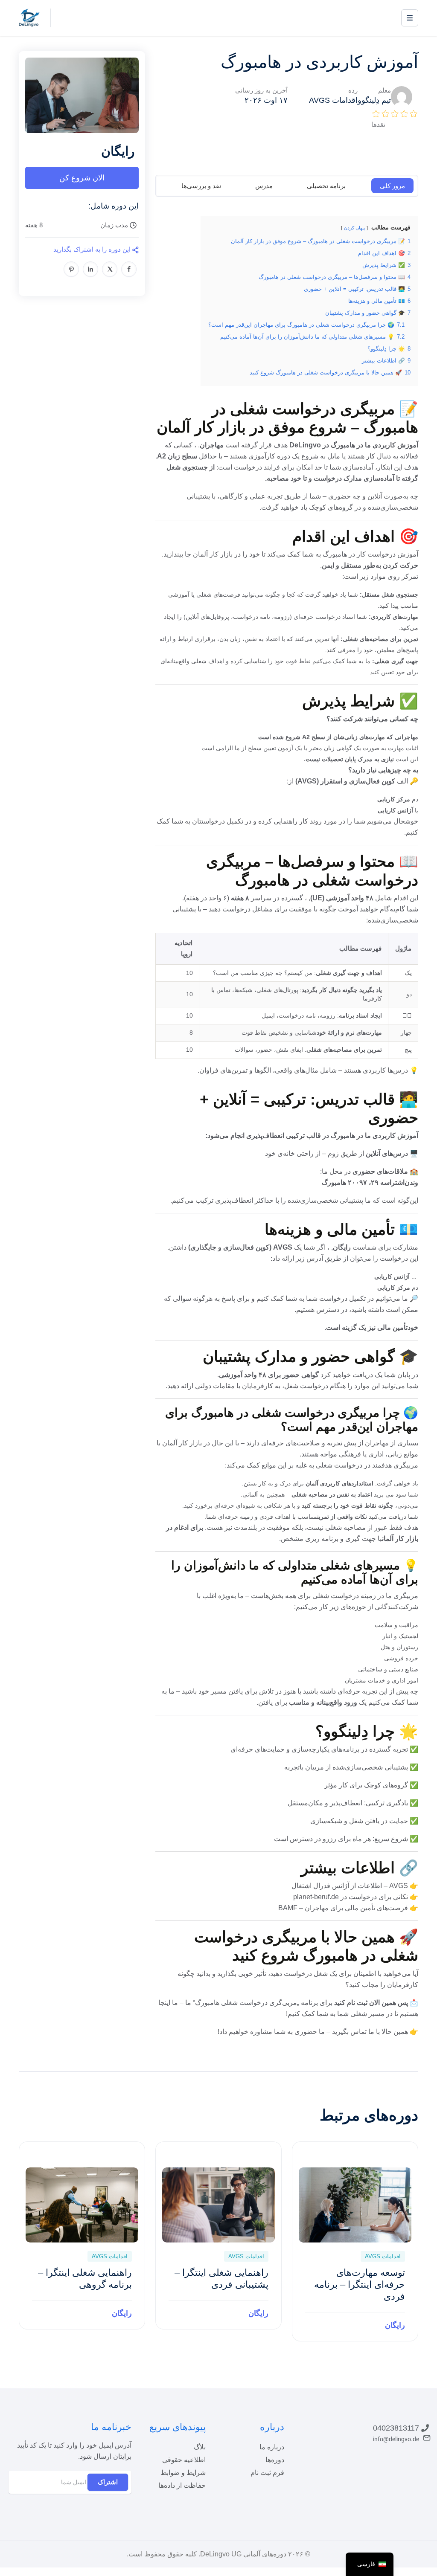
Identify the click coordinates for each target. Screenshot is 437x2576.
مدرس (264, 186)
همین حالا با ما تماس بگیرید (370, 2032)
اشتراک (108, 2482)
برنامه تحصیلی (326, 186)
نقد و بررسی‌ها (201, 186)
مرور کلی (392, 186)
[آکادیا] (29, 17)
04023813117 (396, 2428)
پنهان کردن (354, 228)
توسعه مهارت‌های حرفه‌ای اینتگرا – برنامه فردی (360, 2284)
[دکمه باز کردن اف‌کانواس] (410, 18)
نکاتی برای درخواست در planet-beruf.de (351, 1897)
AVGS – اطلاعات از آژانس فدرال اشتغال (350, 1886)
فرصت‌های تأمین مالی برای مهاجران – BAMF (343, 1908)
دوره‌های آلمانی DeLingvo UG (243, 2554)
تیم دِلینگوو (374, 100)
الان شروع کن (82, 178)
